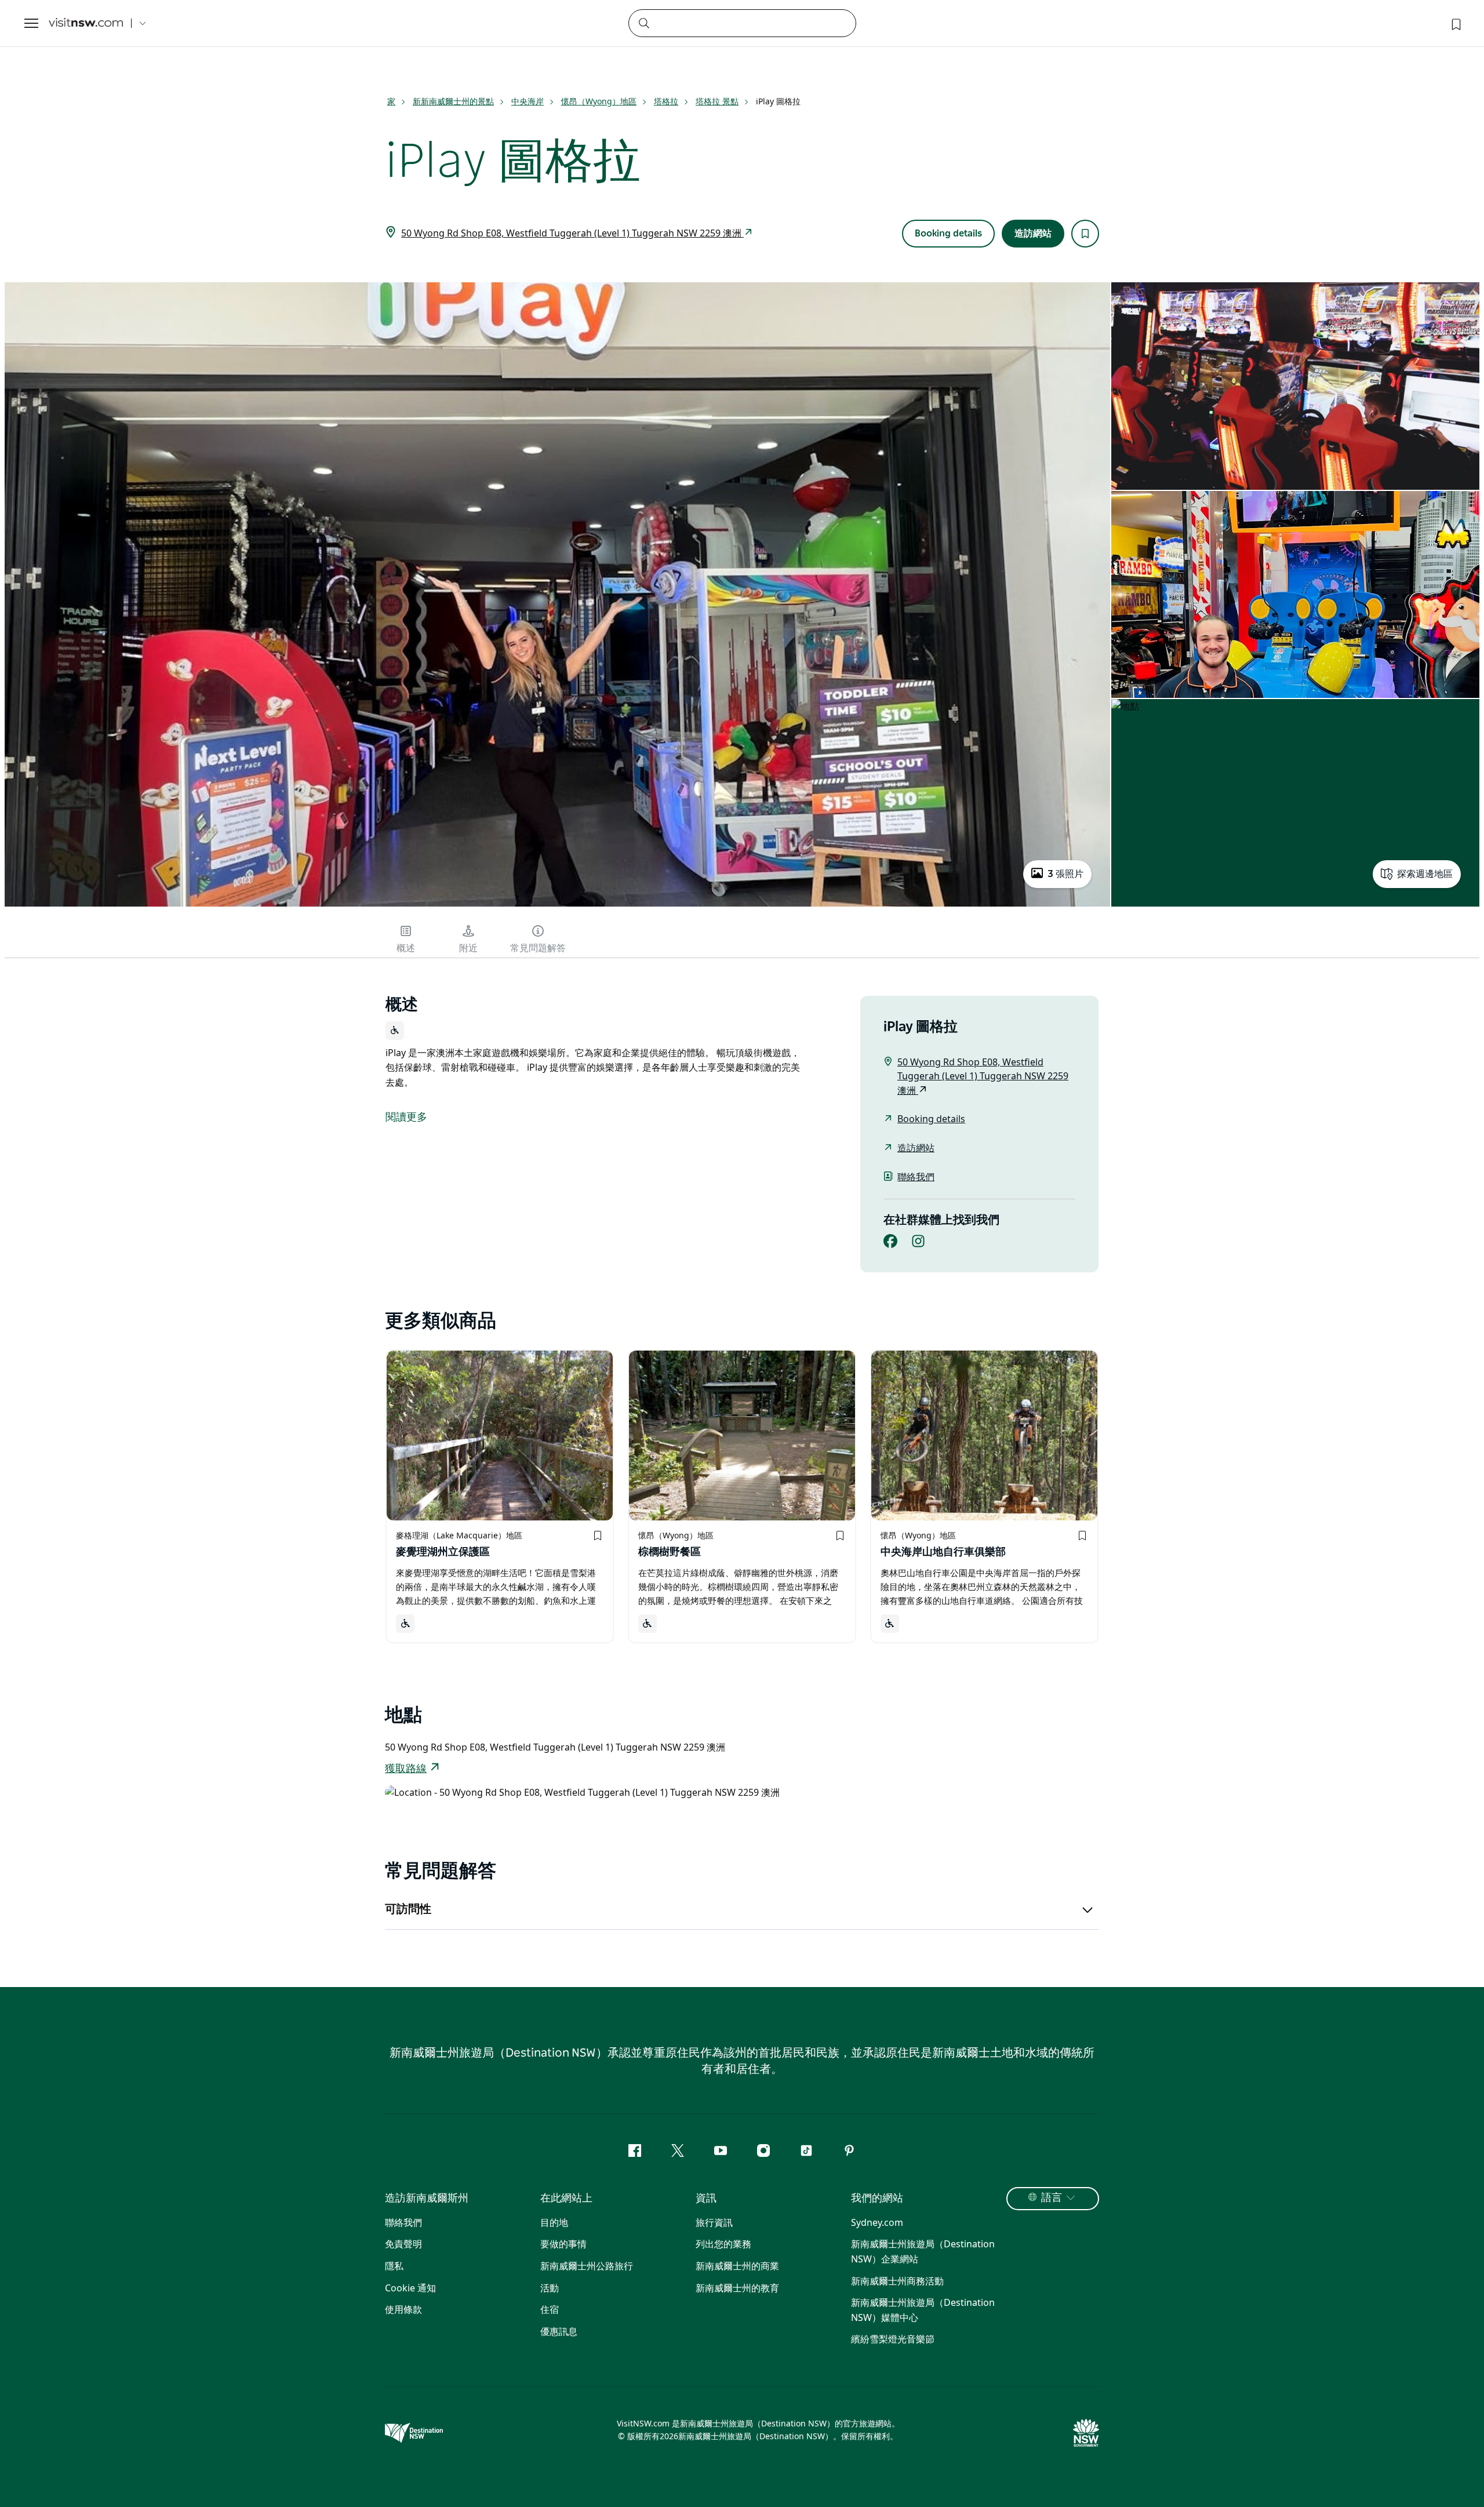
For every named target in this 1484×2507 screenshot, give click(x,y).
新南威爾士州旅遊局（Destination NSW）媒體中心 (923, 2310)
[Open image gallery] (557, 905)
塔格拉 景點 (717, 101)
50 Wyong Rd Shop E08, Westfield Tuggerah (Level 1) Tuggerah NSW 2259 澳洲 (572, 233)
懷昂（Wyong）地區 (599, 101)
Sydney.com (877, 2222)
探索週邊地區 (1425, 874)
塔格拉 (666, 101)
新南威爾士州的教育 (737, 2288)
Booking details (948, 234)
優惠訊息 (559, 2331)
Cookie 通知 (410, 2288)
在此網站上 (566, 2199)
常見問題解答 (538, 948)
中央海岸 (528, 101)
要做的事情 (563, 2244)
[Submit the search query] (643, 23)
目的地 (554, 2222)
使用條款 (403, 2309)
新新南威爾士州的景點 (453, 101)
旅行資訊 (714, 2222)
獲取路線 (406, 1769)
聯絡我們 (916, 1177)
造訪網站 (1033, 234)
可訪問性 (408, 1909)
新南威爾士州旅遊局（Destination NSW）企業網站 (923, 2251)
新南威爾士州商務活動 (897, 2281)
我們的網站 (877, 2199)
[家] (86, 23)
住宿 (550, 2309)
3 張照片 (1065, 874)
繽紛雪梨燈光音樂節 (893, 2339)
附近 (468, 948)
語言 (1052, 2198)
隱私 (394, 2266)
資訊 (706, 2199)
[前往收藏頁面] (1455, 23)
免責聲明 (403, 2244)
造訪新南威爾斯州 (427, 2199)
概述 (406, 948)
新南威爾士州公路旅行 (587, 2266)
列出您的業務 (723, 2244)
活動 (550, 2288)
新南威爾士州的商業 (737, 2266)
